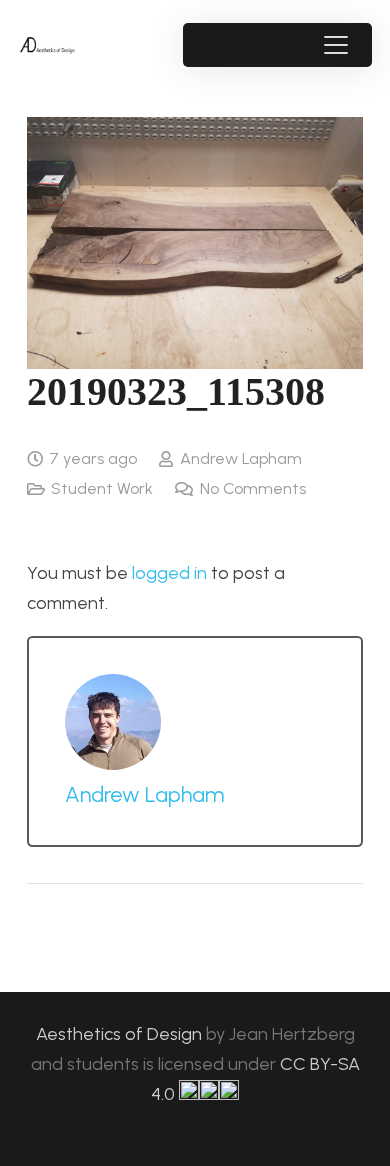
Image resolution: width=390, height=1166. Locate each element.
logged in (169, 573)
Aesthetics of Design (121, 1034)
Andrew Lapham (241, 458)
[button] (335, 45)
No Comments (253, 488)
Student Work (102, 488)
